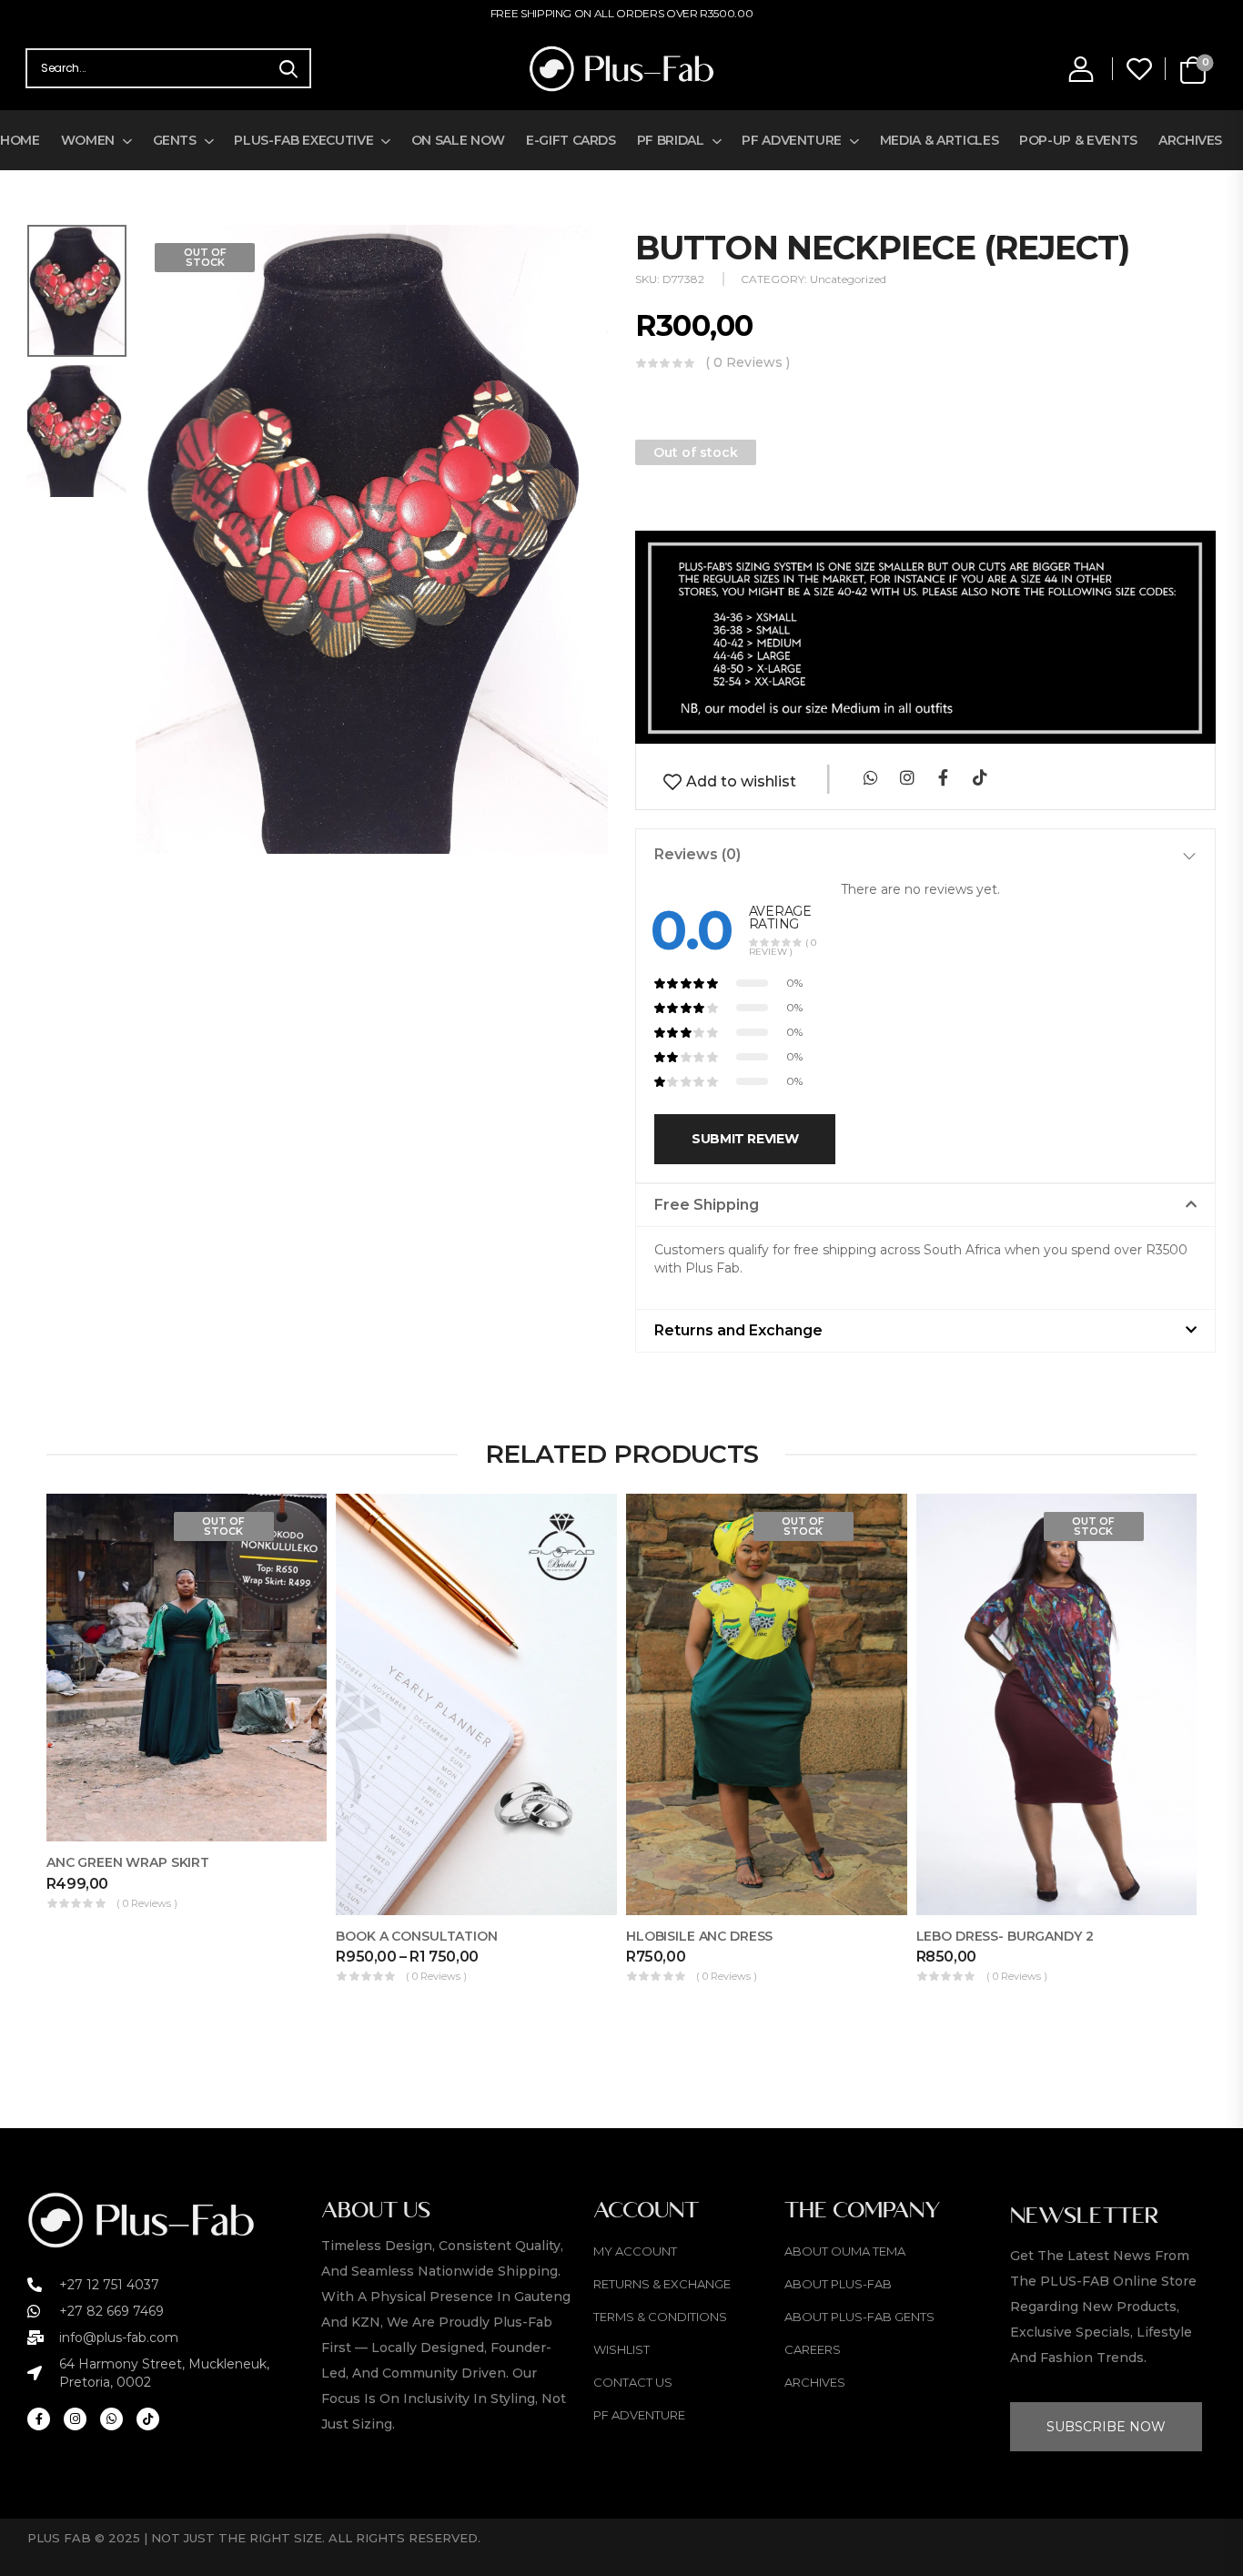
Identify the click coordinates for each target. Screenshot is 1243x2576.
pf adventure (639, 2415)
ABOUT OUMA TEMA (845, 2251)
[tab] (925, 855)
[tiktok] (980, 777)
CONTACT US (633, 2382)
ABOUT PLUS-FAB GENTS (859, 2317)
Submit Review (745, 1139)
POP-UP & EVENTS (1078, 140)
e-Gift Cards (571, 140)
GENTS (175, 140)
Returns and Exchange (738, 1330)
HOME (20, 140)
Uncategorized (848, 279)
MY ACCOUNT (635, 2251)
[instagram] (907, 777)
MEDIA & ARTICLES (939, 140)
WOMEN (88, 140)
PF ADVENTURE (792, 140)
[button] (925, 1205)
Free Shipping (707, 1205)
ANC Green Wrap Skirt (128, 1862)
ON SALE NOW (458, 140)
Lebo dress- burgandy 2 (1005, 1936)
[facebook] (943, 777)
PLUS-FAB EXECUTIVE (303, 140)
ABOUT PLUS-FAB (838, 2284)
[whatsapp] (870, 777)
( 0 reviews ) (748, 363)
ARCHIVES (1190, 140)
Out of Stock (205, 257)
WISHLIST (621, 2349)
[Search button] (288, 68)
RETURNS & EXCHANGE (662, 2284)
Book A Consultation (416, 1936)
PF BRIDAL (671, 140)
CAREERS (813, 2349)
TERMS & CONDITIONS (660, 2317)
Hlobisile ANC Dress (699, 1936)
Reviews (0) (697, 854)
